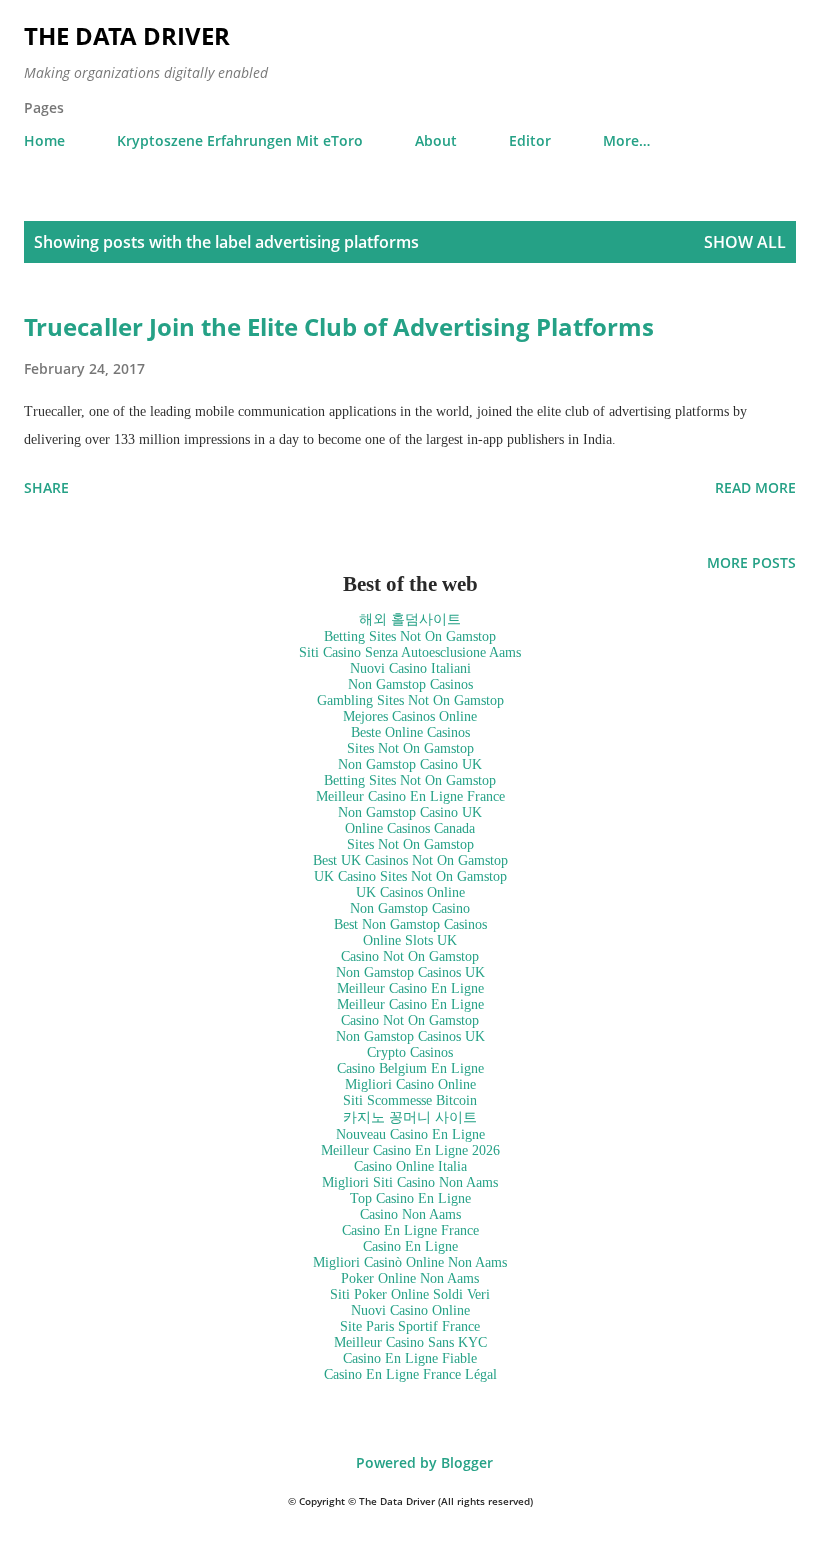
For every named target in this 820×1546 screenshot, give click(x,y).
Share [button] (46, 487)
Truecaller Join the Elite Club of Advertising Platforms (339, 326)
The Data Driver (127, 35)
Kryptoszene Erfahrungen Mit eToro (240, 140)
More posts (751, 562)
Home (44, 140)
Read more (755, 487)
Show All (745, 242)
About (436, 140)
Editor (530, 140)
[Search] (736, 36)
